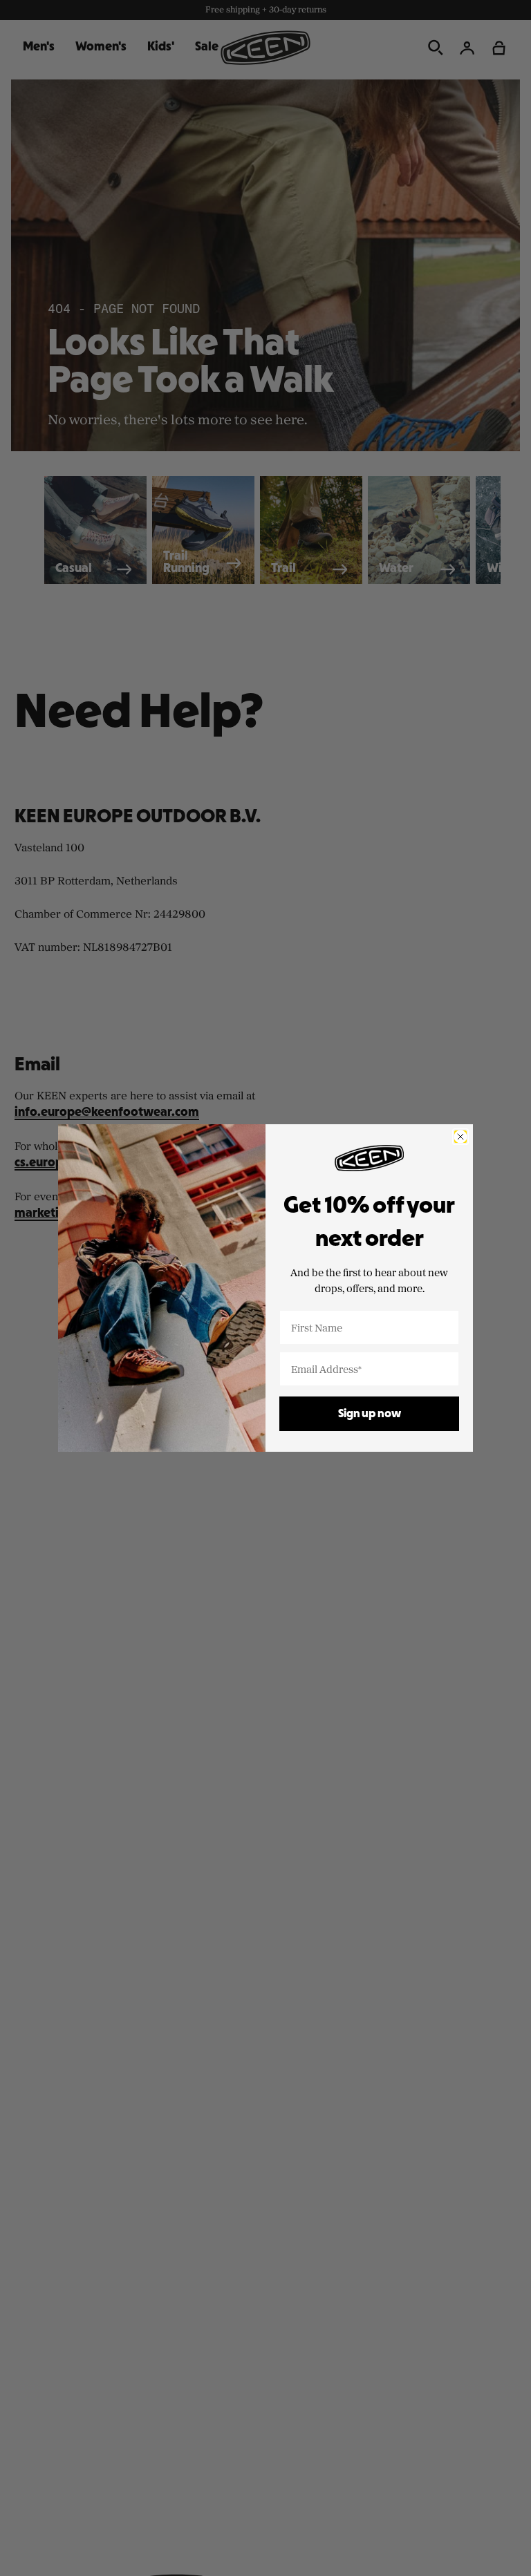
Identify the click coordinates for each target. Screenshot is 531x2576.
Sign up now (370, 1414)
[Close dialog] (460, 1137)
